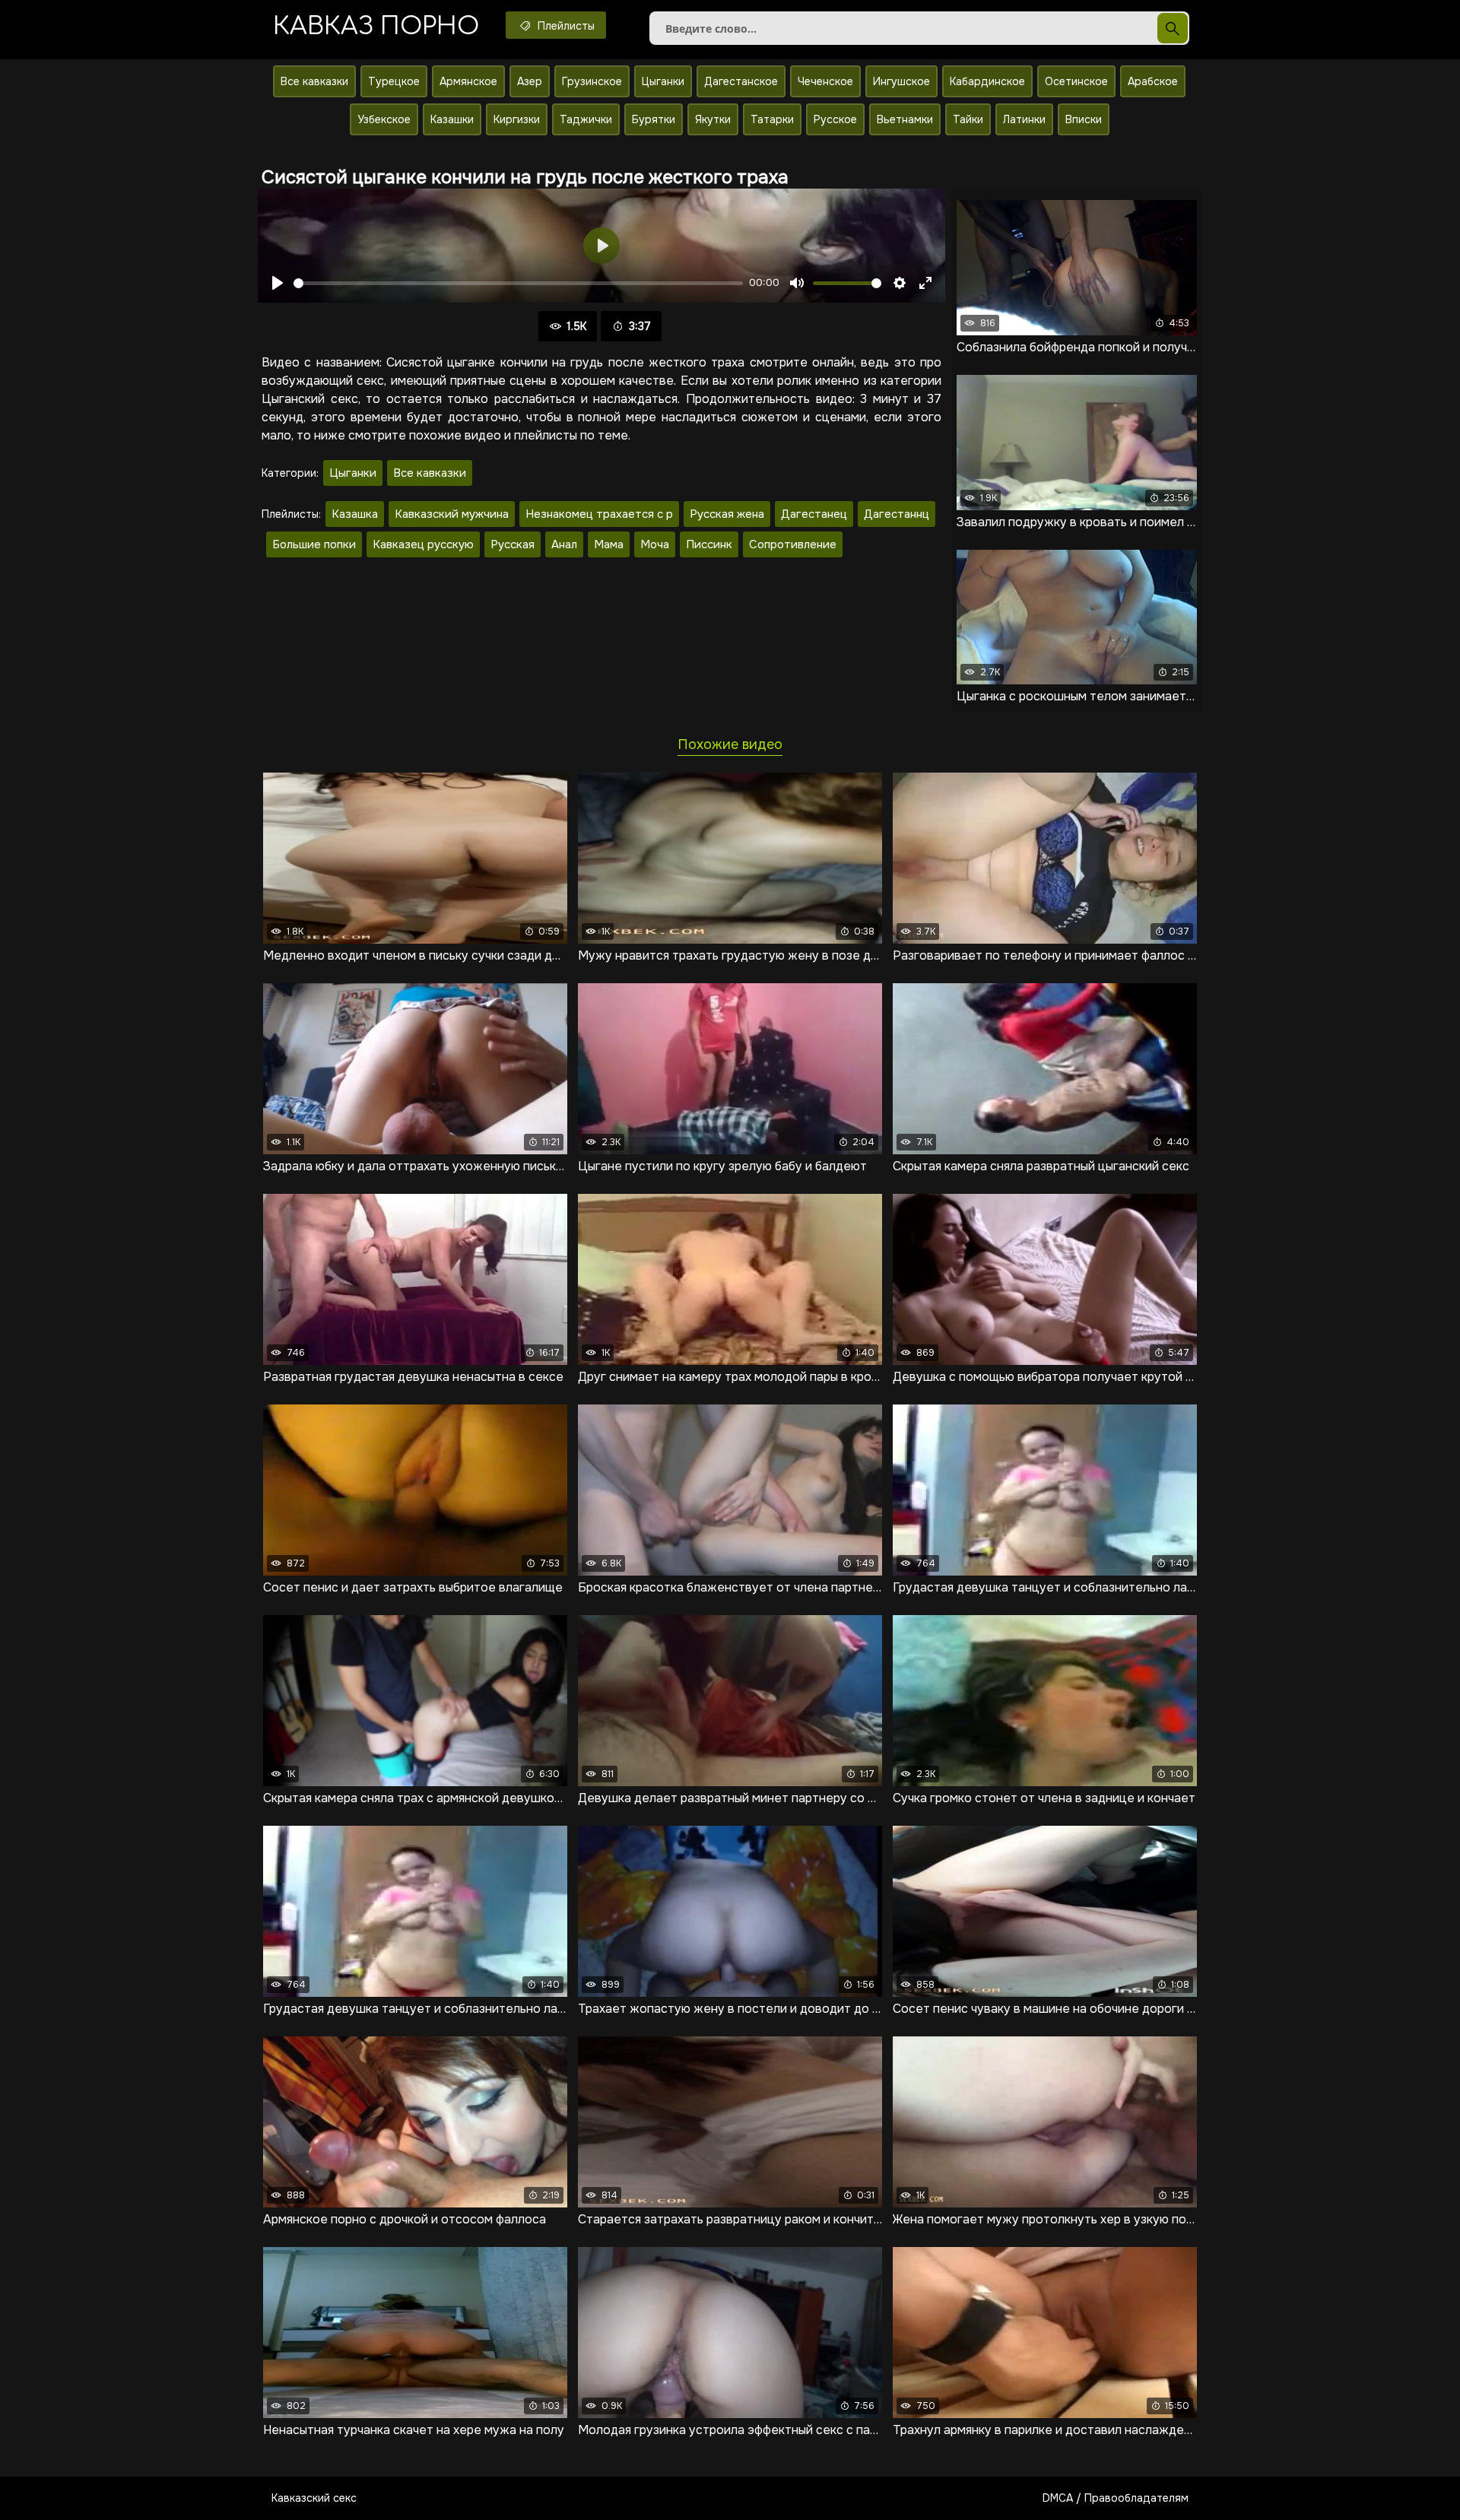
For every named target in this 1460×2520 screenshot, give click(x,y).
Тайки (968, 119)
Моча (655, 544)
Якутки (713, 119)
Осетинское (1076, 81)
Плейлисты (565, 26)
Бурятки (654, 119)
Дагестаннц (897, 514)
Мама (609, 544)
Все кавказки (314, 81)
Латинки (1024, 119)
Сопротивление (793, 544)
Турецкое (394, 81)
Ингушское (901, 81)
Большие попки (314, 544)
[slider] (518, 283)
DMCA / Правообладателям (1116, 2498)
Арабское (1153, 81)
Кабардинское (987, 81)
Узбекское (384, 119)
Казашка (355, 514)
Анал (564, 544)
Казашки (452, 119)
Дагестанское (741, 81)
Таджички (586, 119)
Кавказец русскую (423, 544)
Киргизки (517, 119)
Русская (513, 544)
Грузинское (592, 81)
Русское (835, 119)
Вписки (1084, 119)
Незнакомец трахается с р (599, 514)
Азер (530, 81)
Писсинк (709, 544)
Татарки (772, 119)
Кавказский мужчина (452, 514)
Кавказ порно (376, 26)
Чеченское (825, 81)
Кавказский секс (314, 2498)
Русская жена (727, 514)
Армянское (468, 81)
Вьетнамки (905, 119)
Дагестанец (814, 514)
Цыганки (663, 81)
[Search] (1173, 28)
